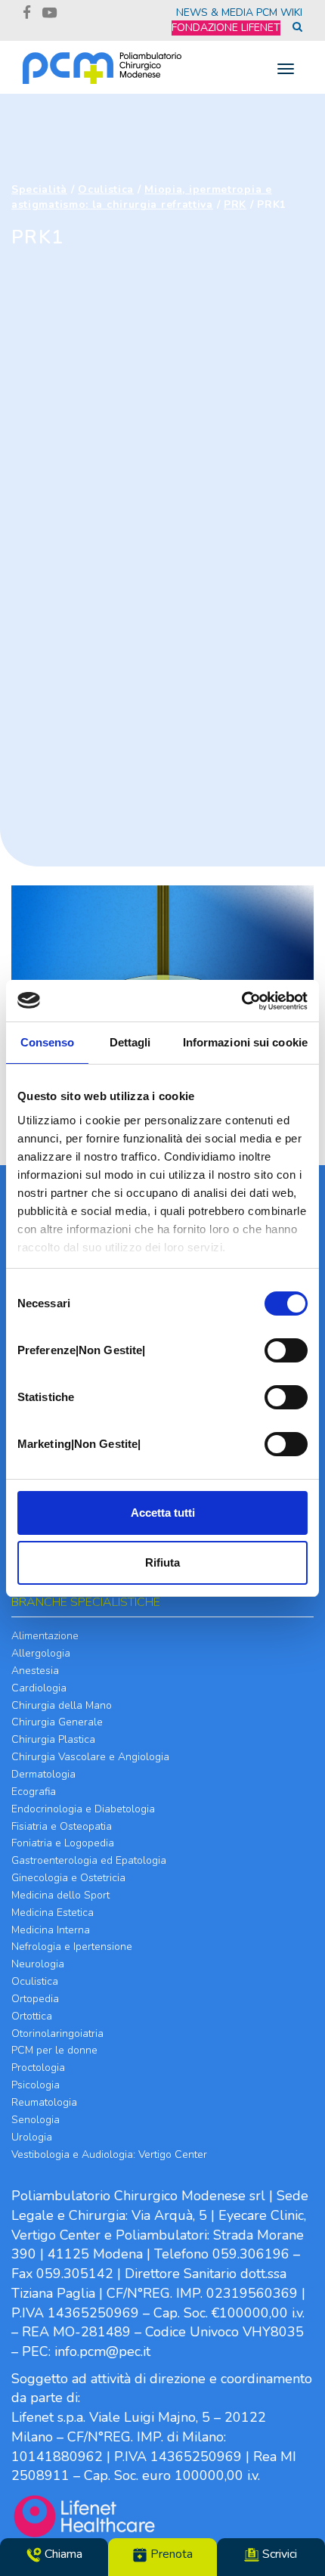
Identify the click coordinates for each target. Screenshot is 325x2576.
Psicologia (36, 2085)
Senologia (36, 2120)
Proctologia (38, 2068)
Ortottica (32, 2016)
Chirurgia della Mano (62, 1705)
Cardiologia (39, 1688)
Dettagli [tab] (130, 1042)
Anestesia (35, 1671)
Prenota (170, 2554)
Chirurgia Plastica (53, 1739)
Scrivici (278, 2554)
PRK (235, 205)
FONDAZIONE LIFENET (226, 28)
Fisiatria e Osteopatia (62, 1826)
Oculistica (106, 189)
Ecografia (34, 1792)
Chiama (62, 2554)
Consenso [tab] (48, 1042)
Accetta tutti (163, 1513)
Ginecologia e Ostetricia (68, 1878)
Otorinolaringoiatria (57, 2034)
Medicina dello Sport (60, 1895)
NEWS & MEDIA (215, 12)
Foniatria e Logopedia (63, 1843)
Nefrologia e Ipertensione (72, 1947)
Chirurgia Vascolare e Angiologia (90, 1757)
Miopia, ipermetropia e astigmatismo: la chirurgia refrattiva (142, 197)
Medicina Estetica (53, 1913)
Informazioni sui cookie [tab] (245, 1042)
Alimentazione (45, 1636)
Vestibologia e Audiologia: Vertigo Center (109, 2154)
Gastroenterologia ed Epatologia (89, 1860)
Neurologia (38, 1964)
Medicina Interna (51, 1930)
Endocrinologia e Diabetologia (83, 1809)
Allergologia (41, 1653)
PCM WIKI (279, 12)
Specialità (39, 189)
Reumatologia (44, 2102)
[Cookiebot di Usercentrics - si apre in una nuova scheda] (241, 1001)
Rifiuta (162, 1562)
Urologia (32, 2137)
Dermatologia (43, 1774)
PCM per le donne (54, 2050)
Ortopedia (35, 1999)
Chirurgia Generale (57, 1722)
